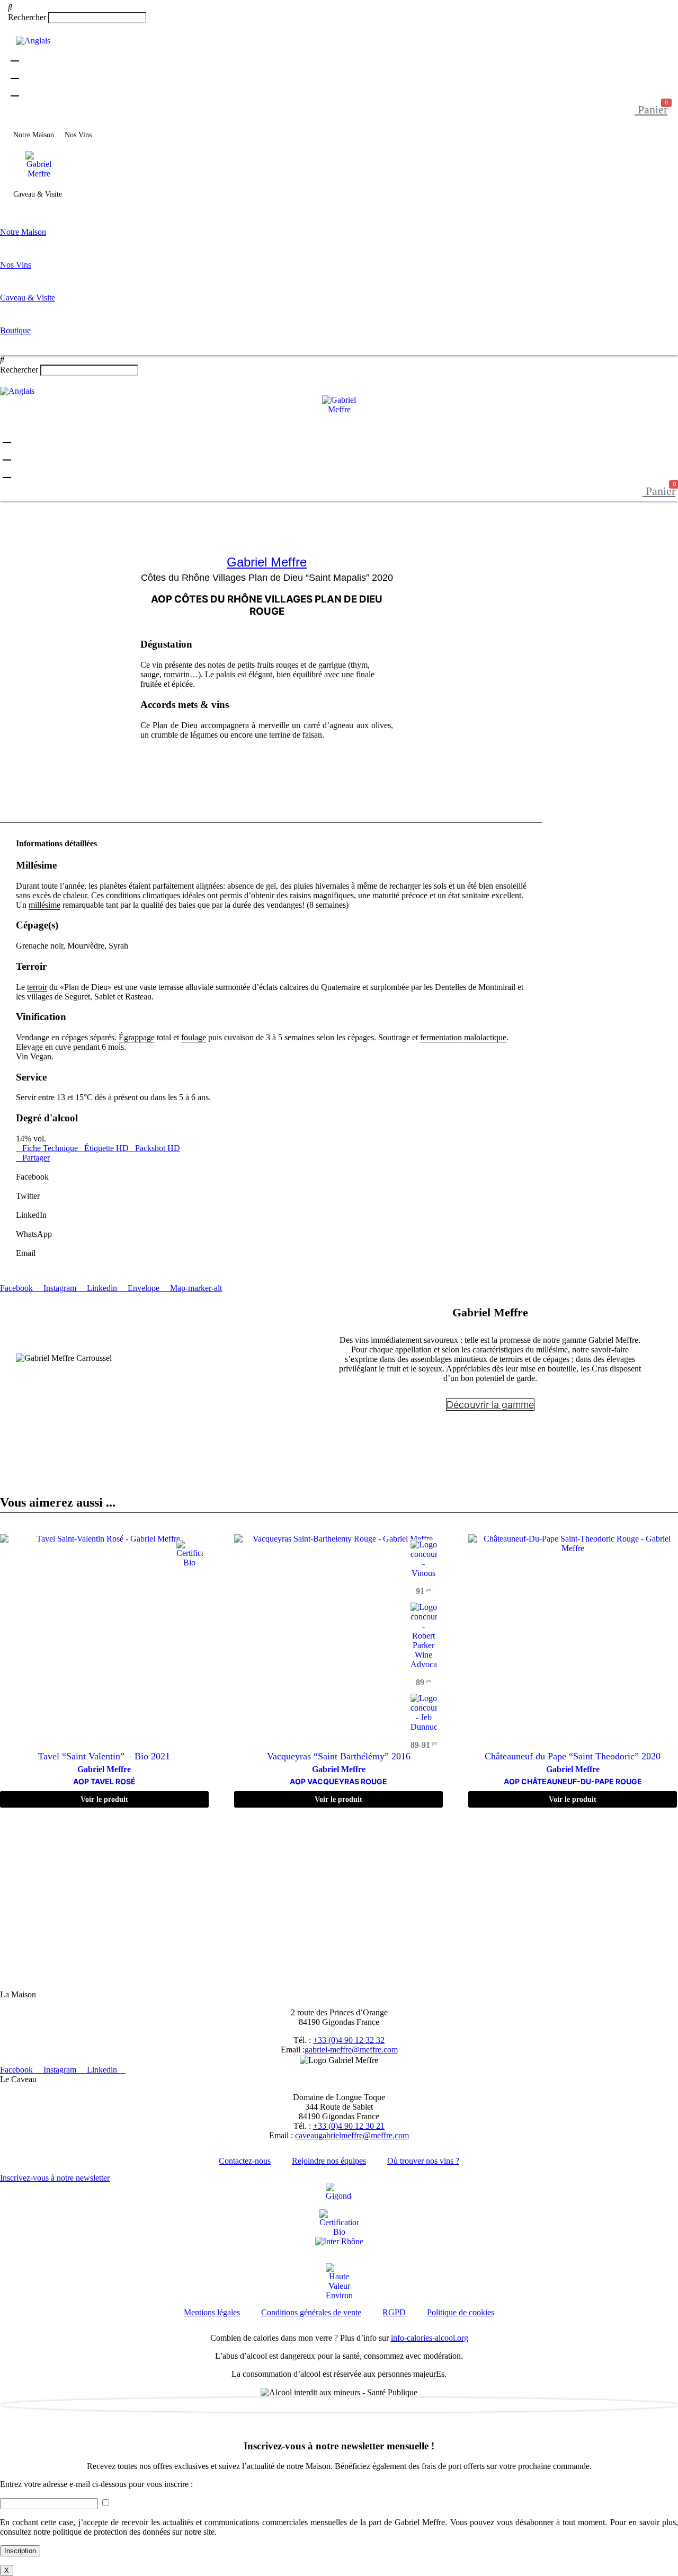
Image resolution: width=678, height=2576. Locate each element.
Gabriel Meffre (267, 562)
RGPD (394, 2312)
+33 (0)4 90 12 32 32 (349, 2040)
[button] (339, 7)
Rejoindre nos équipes (329, 2161)
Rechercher (28, 17)
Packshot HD (158, 1148)
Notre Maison (34, 135)
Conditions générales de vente (311, 2312)
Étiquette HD (106, 1148)
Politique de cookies (461, 2312)
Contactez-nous (245, 2161)
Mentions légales (212, 2312)
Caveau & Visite (38, 194)
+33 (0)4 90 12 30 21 (349, 2126)
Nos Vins (78, 135)
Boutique (86, 194)
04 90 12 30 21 (148, 1985)
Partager (36, 1158)
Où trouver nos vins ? (423, 2161)
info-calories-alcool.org (430, 2338)
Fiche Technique (50, 1148)
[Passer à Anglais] (33, 41)
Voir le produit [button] (104, 1799)
